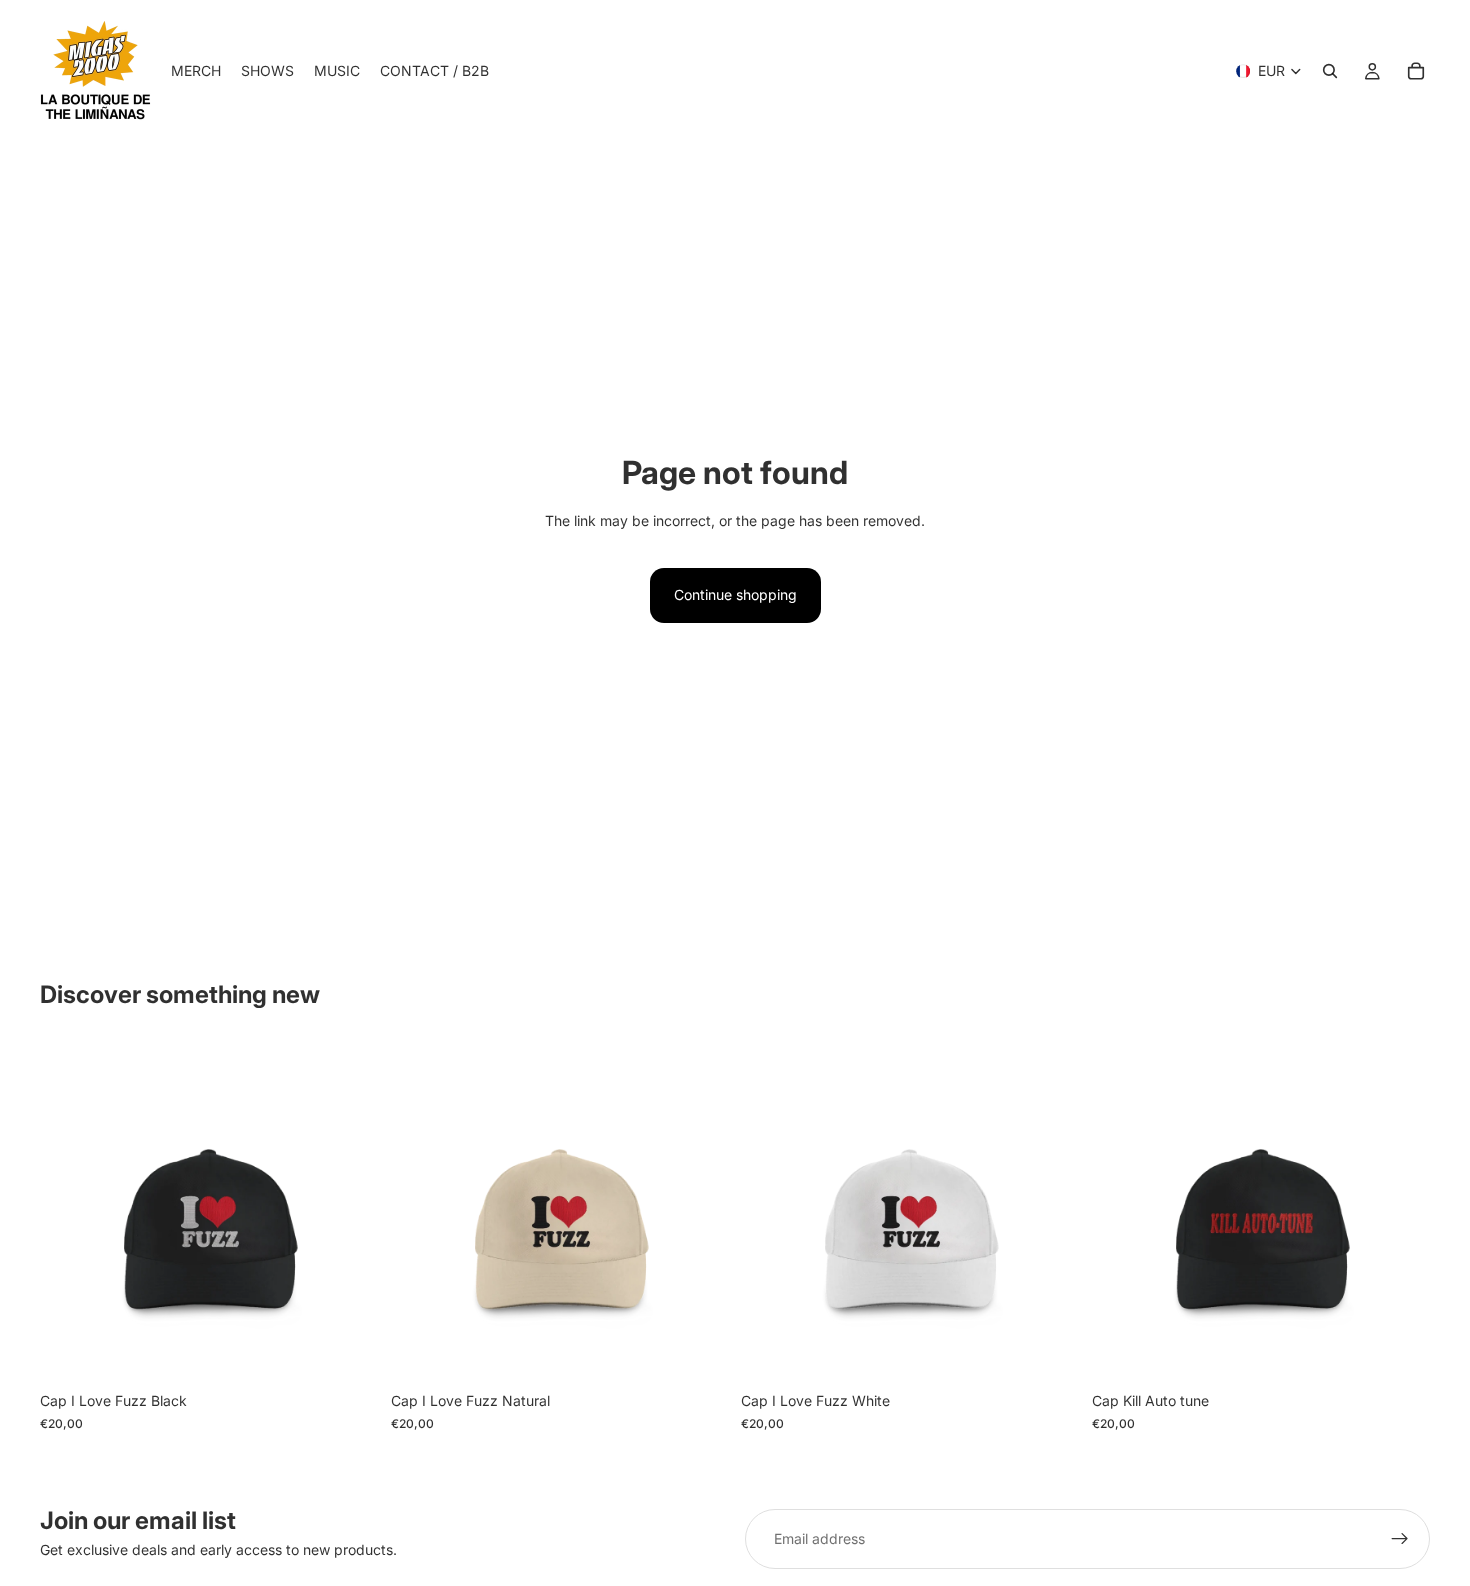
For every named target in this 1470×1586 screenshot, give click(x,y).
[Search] (1330, 71)
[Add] (348, 1352)
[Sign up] (1400, 1539)
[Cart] (1416, 71)
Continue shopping (735, 594)
